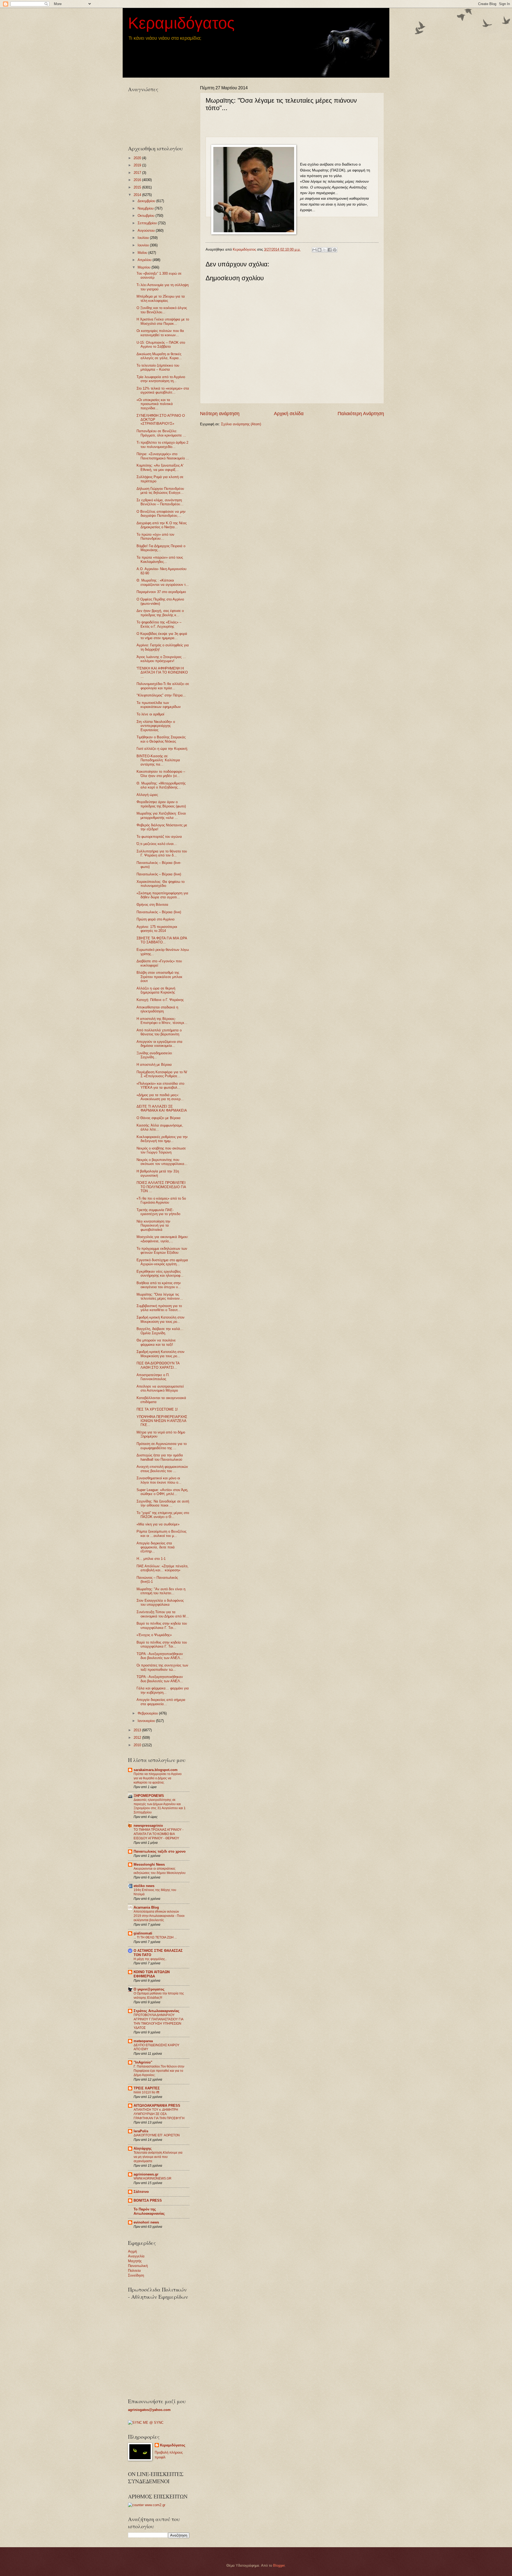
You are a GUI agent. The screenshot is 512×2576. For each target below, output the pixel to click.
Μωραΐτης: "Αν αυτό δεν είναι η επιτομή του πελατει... (161, 1591)
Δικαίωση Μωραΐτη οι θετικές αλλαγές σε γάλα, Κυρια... (159, 356)
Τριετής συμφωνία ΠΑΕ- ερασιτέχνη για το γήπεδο (158, 1212)
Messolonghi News (149, 1864)
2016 (138, 180)
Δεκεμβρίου (147, 201)
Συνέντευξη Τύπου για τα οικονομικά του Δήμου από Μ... (163, 1614)
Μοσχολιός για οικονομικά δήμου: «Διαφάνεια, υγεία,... (163, 1239)
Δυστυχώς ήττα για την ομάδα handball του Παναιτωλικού (160, 1457)
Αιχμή (132, 2251)
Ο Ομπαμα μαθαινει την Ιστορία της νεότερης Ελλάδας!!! (159, 1996)
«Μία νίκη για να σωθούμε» (158, 1524)
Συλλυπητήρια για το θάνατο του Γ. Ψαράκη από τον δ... (162, 853)
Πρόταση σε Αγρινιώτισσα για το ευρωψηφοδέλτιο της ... (162, 1446)
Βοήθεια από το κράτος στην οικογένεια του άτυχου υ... (159, 1285)
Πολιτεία (134, 2271)
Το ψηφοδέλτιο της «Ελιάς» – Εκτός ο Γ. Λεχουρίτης (159, 624)
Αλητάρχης (143, 2148)
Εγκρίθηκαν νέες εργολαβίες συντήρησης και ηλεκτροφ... (160, 1273)
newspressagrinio (148, 1826)
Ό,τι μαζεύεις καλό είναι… (157, 844)
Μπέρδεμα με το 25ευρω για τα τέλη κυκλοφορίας (161, 298)
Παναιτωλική (138, 2266)
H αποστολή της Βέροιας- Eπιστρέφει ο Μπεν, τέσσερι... (162, 1021)
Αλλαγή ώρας (147, 795)
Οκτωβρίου (147, 216)
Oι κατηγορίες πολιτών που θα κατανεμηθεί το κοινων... (160, 333)
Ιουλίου (144, 238)
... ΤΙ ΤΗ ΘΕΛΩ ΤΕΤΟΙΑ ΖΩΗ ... (155, 1937)
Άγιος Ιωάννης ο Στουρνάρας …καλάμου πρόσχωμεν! (161, 659)
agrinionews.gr (146, 2174)
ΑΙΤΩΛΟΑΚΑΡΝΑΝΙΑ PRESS (157, 2106)
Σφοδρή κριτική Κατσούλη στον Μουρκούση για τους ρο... (161, 1319)
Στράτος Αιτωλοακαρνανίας (157, 2011)
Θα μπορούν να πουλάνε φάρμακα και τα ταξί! (156, 1342)
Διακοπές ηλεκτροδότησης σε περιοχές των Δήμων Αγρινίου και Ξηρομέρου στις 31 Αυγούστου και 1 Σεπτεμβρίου (160, 1806)
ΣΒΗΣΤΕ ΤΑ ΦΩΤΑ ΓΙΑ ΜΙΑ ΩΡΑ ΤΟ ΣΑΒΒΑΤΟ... (162, 940)
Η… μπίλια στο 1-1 (151, 1559)
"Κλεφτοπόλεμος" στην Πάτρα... (161, 695)
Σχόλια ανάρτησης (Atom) (241, 424)
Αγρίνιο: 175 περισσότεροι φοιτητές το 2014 (157, 929)
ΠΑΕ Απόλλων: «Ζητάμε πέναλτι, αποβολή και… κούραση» (163, 1568)
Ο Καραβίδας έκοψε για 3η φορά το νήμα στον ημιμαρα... (162, 636)
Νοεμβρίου (146, 208)
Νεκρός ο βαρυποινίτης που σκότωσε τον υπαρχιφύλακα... (162, 1162)
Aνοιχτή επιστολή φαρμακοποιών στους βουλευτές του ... (162, 1469)
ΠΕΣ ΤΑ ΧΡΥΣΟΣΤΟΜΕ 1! (157, 1409)
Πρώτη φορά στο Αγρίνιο (155, 919)
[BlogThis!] (319, 250)
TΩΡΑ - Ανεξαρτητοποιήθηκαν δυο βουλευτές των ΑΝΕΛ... (160, 1656)
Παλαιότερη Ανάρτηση (361, 414)
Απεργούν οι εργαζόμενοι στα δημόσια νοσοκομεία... (159, 1044)
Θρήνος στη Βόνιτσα (152, 905)
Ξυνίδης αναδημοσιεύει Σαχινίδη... (154, 1055)
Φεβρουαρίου (148, 1713)
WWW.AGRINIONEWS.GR (153, 2178)
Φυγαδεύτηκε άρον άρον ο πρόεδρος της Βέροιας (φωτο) (161, 804)
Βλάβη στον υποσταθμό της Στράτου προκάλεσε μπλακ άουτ (159, 977)
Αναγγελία (136, 2256)
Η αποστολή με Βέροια (154, 1065)
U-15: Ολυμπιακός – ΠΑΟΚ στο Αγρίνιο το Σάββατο (161, 344)
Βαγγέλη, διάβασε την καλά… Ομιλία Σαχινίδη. (160, 1331)
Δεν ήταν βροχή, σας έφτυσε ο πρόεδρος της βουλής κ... (160, 613)
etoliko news (144, 1886)
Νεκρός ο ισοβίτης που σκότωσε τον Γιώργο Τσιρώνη (161, 1150)
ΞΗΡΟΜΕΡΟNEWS (149, 1796)
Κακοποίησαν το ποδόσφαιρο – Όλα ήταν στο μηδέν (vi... (161, 774)
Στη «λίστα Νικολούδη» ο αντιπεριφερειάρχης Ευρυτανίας (156, 726)
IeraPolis (141, 2131)
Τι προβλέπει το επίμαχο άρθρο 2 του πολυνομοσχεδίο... (162, 444)
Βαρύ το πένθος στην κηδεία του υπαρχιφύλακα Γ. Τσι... (162, 1625)
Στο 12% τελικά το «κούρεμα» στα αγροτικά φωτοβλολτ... (163, 390)
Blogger (279, 2565)
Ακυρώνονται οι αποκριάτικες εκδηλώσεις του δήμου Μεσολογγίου (160, 1871)
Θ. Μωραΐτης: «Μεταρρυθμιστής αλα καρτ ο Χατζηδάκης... (161, 785)
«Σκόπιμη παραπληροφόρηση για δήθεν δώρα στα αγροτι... (162, 895)
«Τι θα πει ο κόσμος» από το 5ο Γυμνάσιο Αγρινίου (161, 1200)
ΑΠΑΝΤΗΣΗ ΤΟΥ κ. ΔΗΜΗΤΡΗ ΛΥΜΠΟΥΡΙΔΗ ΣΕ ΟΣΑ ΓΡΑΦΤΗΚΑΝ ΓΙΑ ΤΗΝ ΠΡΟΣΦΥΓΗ (159, 2114)
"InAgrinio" (143, 2062)
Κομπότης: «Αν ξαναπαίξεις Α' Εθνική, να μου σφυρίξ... (160, 467)
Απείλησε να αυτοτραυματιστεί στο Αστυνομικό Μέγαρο (160, 1388)
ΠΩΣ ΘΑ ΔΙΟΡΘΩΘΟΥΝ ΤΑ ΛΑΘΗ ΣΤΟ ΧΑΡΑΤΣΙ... (158, 1365)
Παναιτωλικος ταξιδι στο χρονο (160, 1851)
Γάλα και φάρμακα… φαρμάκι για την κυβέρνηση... (163, 1690)
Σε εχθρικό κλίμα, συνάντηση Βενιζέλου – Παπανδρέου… (160, 502)
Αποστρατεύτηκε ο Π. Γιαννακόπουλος (153, 1377)
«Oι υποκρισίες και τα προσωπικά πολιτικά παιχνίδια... (155, 404)
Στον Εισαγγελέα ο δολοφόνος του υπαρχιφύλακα (160, 1603)
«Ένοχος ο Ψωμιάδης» (154, 1635)
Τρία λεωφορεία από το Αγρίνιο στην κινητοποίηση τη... (161, 379)
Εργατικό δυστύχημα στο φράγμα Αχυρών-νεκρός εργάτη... (162, 1262)
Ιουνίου (144, 245)
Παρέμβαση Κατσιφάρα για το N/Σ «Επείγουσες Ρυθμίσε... (162, 1074)
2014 (138, 195)
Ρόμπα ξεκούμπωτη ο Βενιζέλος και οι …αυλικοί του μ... (161, 1533)
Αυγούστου (147, 231)
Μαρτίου (145, 267)
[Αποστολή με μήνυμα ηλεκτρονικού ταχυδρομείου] (314, 250)
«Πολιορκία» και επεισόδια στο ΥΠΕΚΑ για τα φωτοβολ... (160, 1085)
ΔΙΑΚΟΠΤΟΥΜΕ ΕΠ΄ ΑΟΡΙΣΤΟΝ (157, 2135)
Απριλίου (145, 260)
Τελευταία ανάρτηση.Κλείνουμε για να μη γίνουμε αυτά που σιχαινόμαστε (158, 2157)
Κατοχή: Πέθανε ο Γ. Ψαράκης (160, 1000)
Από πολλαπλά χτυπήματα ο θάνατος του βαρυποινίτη (159, 1032)
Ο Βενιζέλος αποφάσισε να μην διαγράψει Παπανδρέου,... (161, 514)
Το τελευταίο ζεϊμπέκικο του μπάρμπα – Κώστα (158, 367)
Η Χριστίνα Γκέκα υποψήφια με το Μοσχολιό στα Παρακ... (163, 321)
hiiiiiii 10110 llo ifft (146, 2092)
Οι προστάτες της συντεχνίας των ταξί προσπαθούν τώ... (162, 1667)
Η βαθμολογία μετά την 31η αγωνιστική (158, 1173)
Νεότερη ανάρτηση (220, 414)
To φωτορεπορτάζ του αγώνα (159, 837)
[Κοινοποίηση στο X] (325, 250)
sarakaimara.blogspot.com (156, 1770)
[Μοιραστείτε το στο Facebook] (330, 250)
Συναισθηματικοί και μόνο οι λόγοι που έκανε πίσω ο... (159, 1480)
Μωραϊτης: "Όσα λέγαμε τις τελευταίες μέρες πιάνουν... (160, 1296)
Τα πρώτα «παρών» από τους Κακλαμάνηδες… (160, 559)
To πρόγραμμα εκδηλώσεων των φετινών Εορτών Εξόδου (162, 1251)
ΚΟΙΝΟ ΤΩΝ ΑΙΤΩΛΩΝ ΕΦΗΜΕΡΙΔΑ (152, 1974)
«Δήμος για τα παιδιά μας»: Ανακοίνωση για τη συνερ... (160, 1097)
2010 (138, 1745)
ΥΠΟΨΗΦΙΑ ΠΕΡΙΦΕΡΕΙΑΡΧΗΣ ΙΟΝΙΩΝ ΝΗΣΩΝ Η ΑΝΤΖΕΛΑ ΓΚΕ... (162, 1421)
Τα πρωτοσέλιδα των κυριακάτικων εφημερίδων (159, 705)
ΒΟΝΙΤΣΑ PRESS (148, 2200)
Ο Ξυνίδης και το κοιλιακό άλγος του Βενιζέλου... (162, 310)
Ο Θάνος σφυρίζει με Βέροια (159, 1118)
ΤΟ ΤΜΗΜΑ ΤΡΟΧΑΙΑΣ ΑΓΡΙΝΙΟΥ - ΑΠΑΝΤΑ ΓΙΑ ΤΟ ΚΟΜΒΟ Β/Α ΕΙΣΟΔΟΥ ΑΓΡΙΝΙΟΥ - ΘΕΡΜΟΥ (159, 1834)
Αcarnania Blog (146, 1907)
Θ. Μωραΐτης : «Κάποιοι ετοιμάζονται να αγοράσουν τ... (163, 582)
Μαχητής (135, 2261)
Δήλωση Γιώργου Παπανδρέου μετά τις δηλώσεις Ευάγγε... (160, 491)
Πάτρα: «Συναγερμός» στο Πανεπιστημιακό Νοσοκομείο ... (163, 456)
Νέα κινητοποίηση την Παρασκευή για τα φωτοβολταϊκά (153, 1225)
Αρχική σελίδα (289, 414)
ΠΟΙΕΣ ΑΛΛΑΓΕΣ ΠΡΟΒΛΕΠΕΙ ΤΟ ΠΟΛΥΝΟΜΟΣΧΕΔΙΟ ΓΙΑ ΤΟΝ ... (161, 1187)
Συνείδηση (136, 2275)
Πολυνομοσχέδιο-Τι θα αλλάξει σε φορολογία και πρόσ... (163, 686)
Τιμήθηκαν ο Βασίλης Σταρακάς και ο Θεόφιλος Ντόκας (161, 739)
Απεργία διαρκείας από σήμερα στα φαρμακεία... (161, 1702)
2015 (138, 187)
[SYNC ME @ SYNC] (146, 2423)
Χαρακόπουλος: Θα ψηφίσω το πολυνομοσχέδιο (161, 884)
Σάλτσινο (141, 2192)
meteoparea (143, 2041)
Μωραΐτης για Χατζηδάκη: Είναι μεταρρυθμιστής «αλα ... (161, 815)
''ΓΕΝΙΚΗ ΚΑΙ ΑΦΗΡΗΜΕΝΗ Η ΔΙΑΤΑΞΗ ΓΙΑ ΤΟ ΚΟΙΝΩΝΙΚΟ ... (162, 672)
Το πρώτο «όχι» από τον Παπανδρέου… (155, 536)
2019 (138, 165)
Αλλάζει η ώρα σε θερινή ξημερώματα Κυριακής (156, 990)
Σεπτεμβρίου (148, 223)
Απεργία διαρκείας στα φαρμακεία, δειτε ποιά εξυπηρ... (156, 1547)
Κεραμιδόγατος (181, 23)
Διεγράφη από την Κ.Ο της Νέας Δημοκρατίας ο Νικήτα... (162, 525)
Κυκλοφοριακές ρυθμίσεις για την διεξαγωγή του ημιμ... (162, 1139)
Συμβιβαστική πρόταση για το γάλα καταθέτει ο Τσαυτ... (159, 1308)
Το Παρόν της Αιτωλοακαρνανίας (149, 2211)
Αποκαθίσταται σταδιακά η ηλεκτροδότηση (157, 1009)
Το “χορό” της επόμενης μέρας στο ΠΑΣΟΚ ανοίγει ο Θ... (163, 1515)
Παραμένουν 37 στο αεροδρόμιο (161, 592)
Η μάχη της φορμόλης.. (150, 1959)
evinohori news (146, 2222)
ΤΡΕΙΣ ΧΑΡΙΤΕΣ (147, 2088)
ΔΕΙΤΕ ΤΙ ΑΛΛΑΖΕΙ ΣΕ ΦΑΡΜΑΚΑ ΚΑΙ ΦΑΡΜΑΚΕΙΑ (162, 1108)
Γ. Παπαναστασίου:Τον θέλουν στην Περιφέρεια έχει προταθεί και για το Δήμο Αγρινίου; (159, 2071)
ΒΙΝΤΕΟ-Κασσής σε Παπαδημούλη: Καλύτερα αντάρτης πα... (158, 760)
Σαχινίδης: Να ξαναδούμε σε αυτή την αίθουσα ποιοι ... (163, 1503)
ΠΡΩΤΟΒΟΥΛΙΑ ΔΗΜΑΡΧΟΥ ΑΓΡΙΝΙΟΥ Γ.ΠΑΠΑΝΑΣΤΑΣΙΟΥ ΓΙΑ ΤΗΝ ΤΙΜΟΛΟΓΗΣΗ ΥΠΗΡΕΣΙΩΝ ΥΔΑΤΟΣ (158, 2021)
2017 (138, 173)
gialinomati (143, 1933)
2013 (138, 1730)
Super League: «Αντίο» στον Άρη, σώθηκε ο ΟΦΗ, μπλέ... (162, 1492)
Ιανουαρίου (147, 1721)
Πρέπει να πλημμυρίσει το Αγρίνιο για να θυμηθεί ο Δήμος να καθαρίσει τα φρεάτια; (158, 1778)
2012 (138, 1738)
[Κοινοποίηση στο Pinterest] (335, 250)
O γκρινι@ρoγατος (149, 1989)
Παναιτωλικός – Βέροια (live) (159, 874)
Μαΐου (143, 253)
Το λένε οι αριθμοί (150, 714)
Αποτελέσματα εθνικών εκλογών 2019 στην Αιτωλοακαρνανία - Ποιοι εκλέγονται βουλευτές (159, 1916)
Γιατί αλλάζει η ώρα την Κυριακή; (162, 749)
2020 (138, 158)
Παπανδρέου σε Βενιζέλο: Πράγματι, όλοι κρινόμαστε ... (161, 433)
